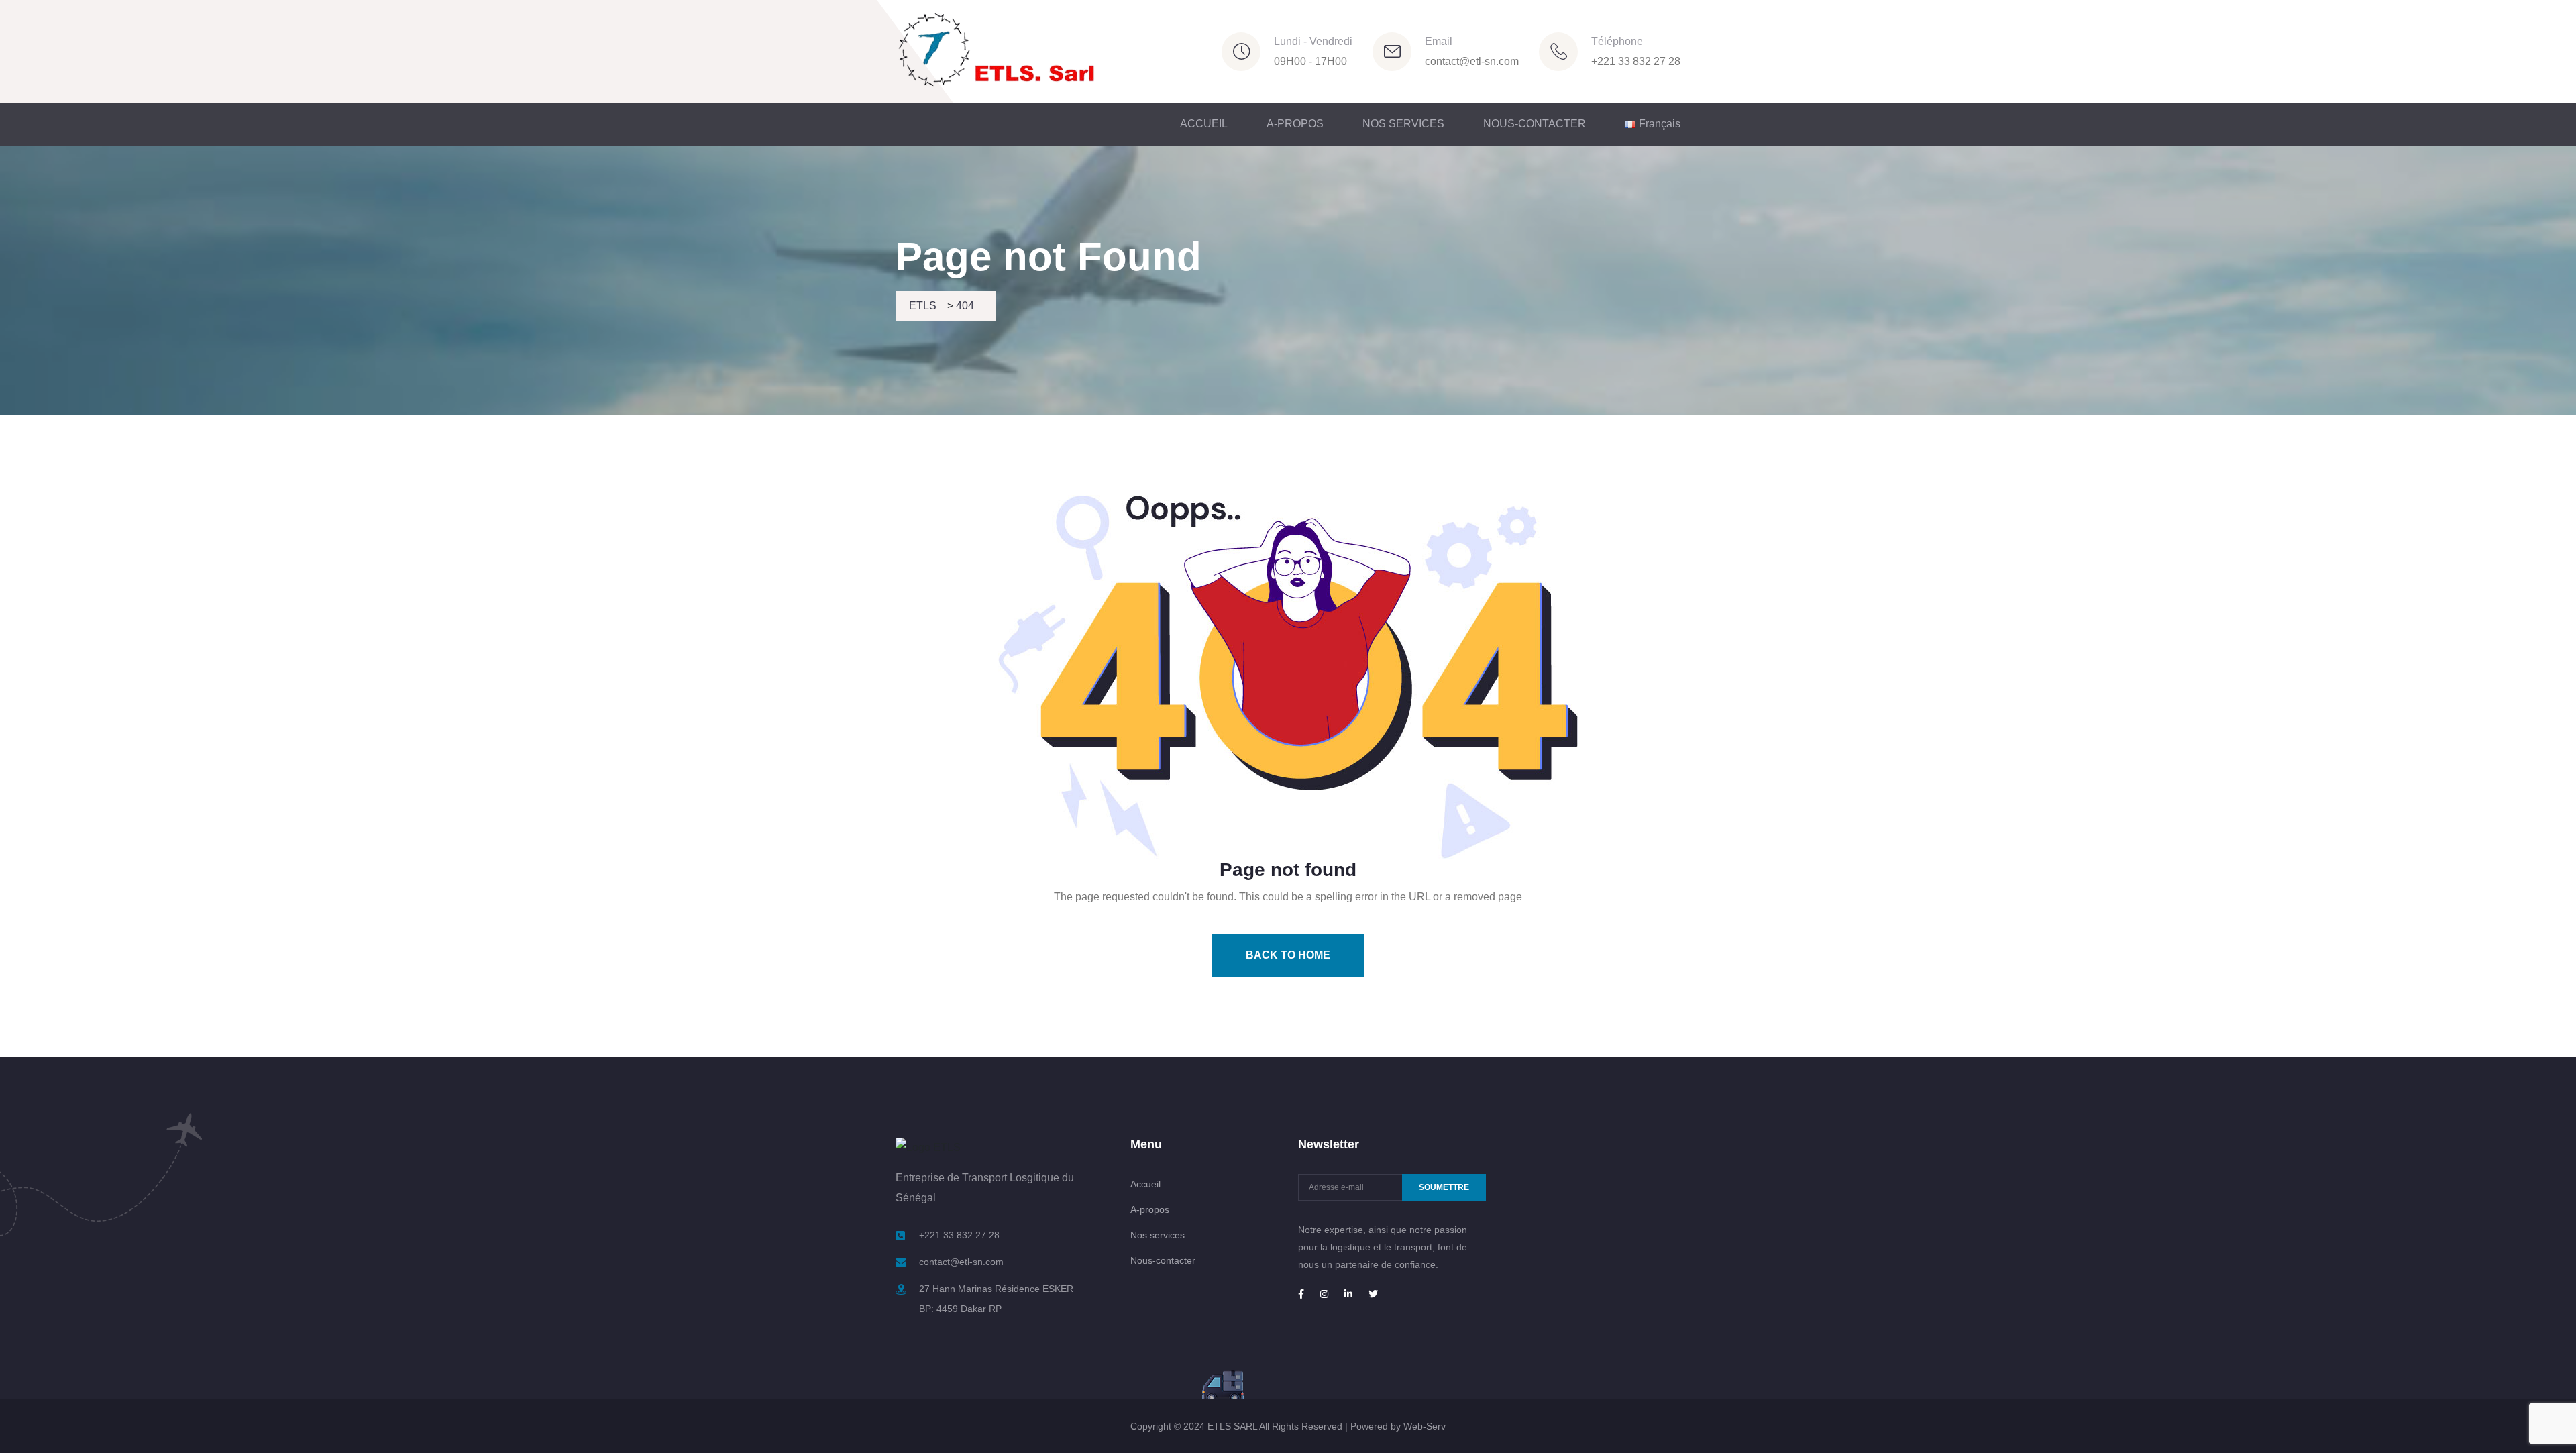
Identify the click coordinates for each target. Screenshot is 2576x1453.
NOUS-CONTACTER (1535, 124)
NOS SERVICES (1403, 124)
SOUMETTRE (1444, 1187)
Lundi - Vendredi (1313, 41)
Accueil (1145, 1184)
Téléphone (1617, 41)
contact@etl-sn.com (1472, 61)
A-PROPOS (1295, 124)
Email (1439, 41)
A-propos (1150, 1209)
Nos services (1158, 1235)
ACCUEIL (1204, 124)
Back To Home (1288, 955)
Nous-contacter (1163, 1260)
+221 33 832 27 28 (1636, 61)
